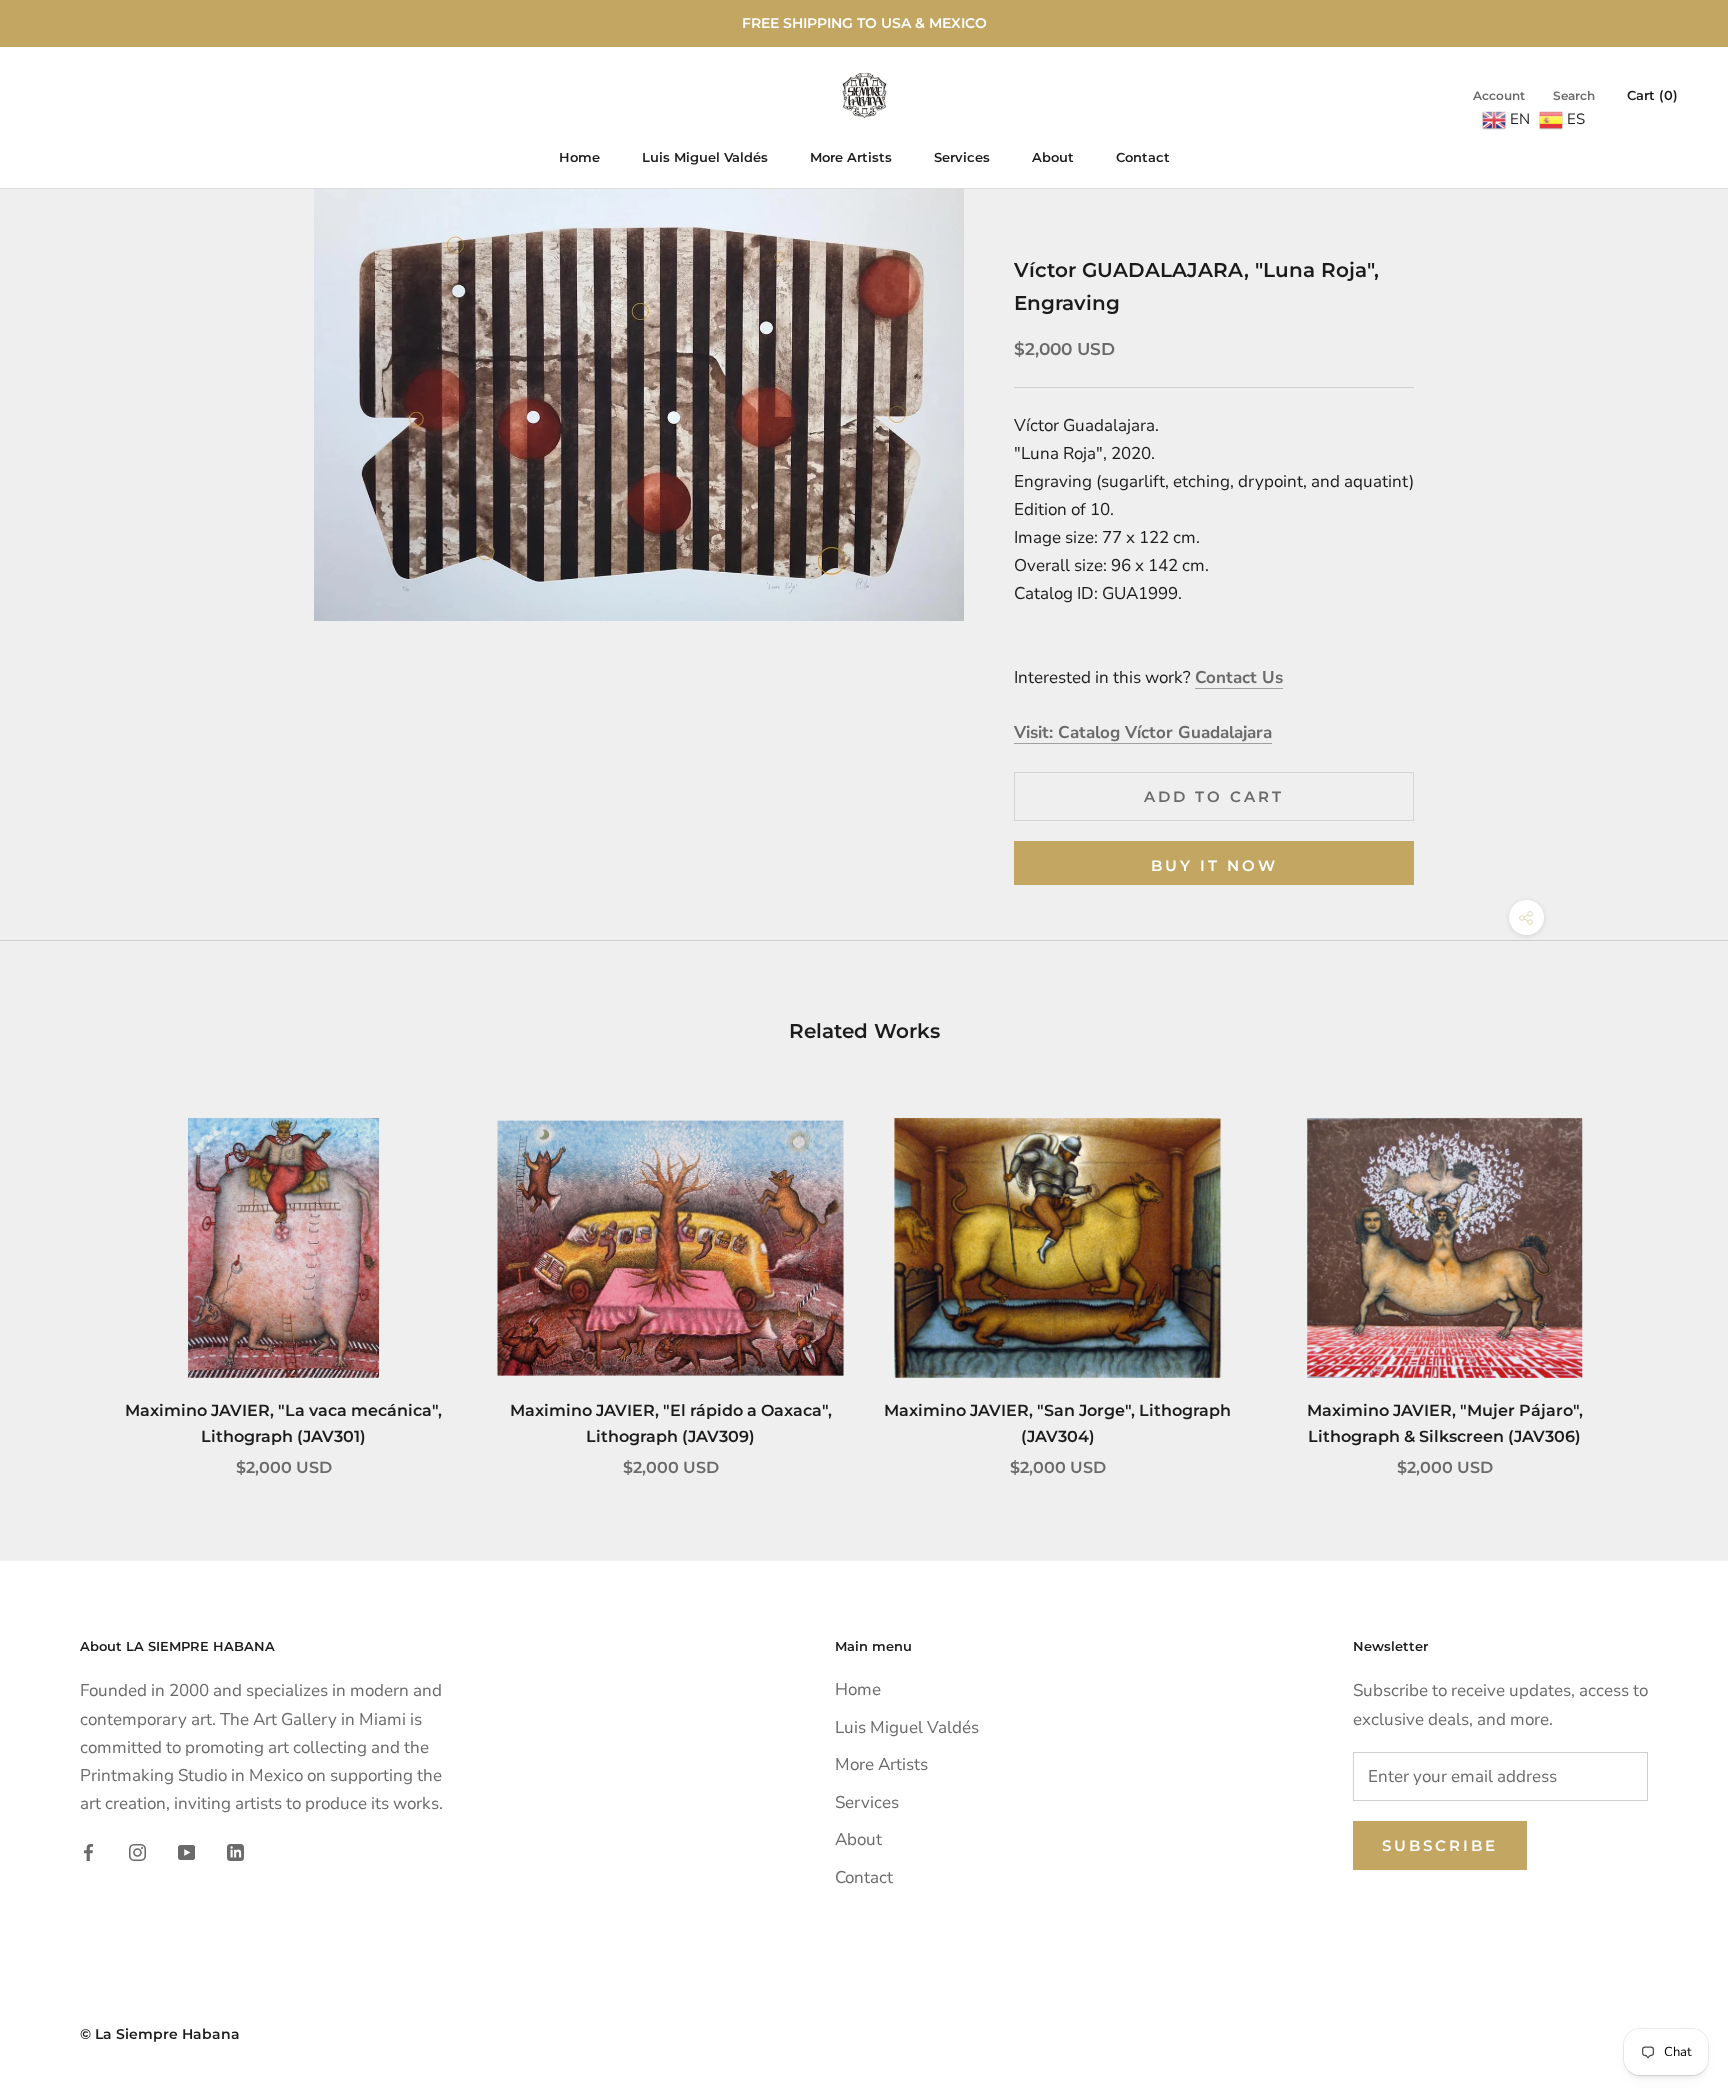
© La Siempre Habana (160, 2034)
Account (1499, 95)
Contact (1143, 157)
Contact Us (1239, 677)
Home (579, 157)
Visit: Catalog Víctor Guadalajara (1143, 732)
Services (962, 157)
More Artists (851, 157)
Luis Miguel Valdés (705, 157)
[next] (1665, 1276)
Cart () (1652, 95)
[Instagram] (137, 1852)
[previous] (62, 1276)
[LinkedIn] (235, 1852)
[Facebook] (88, 1852)
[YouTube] (186, 1852)
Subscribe (1440, 1845)
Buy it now (1214, 865)
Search (1574, 95)
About (1053, 157)
